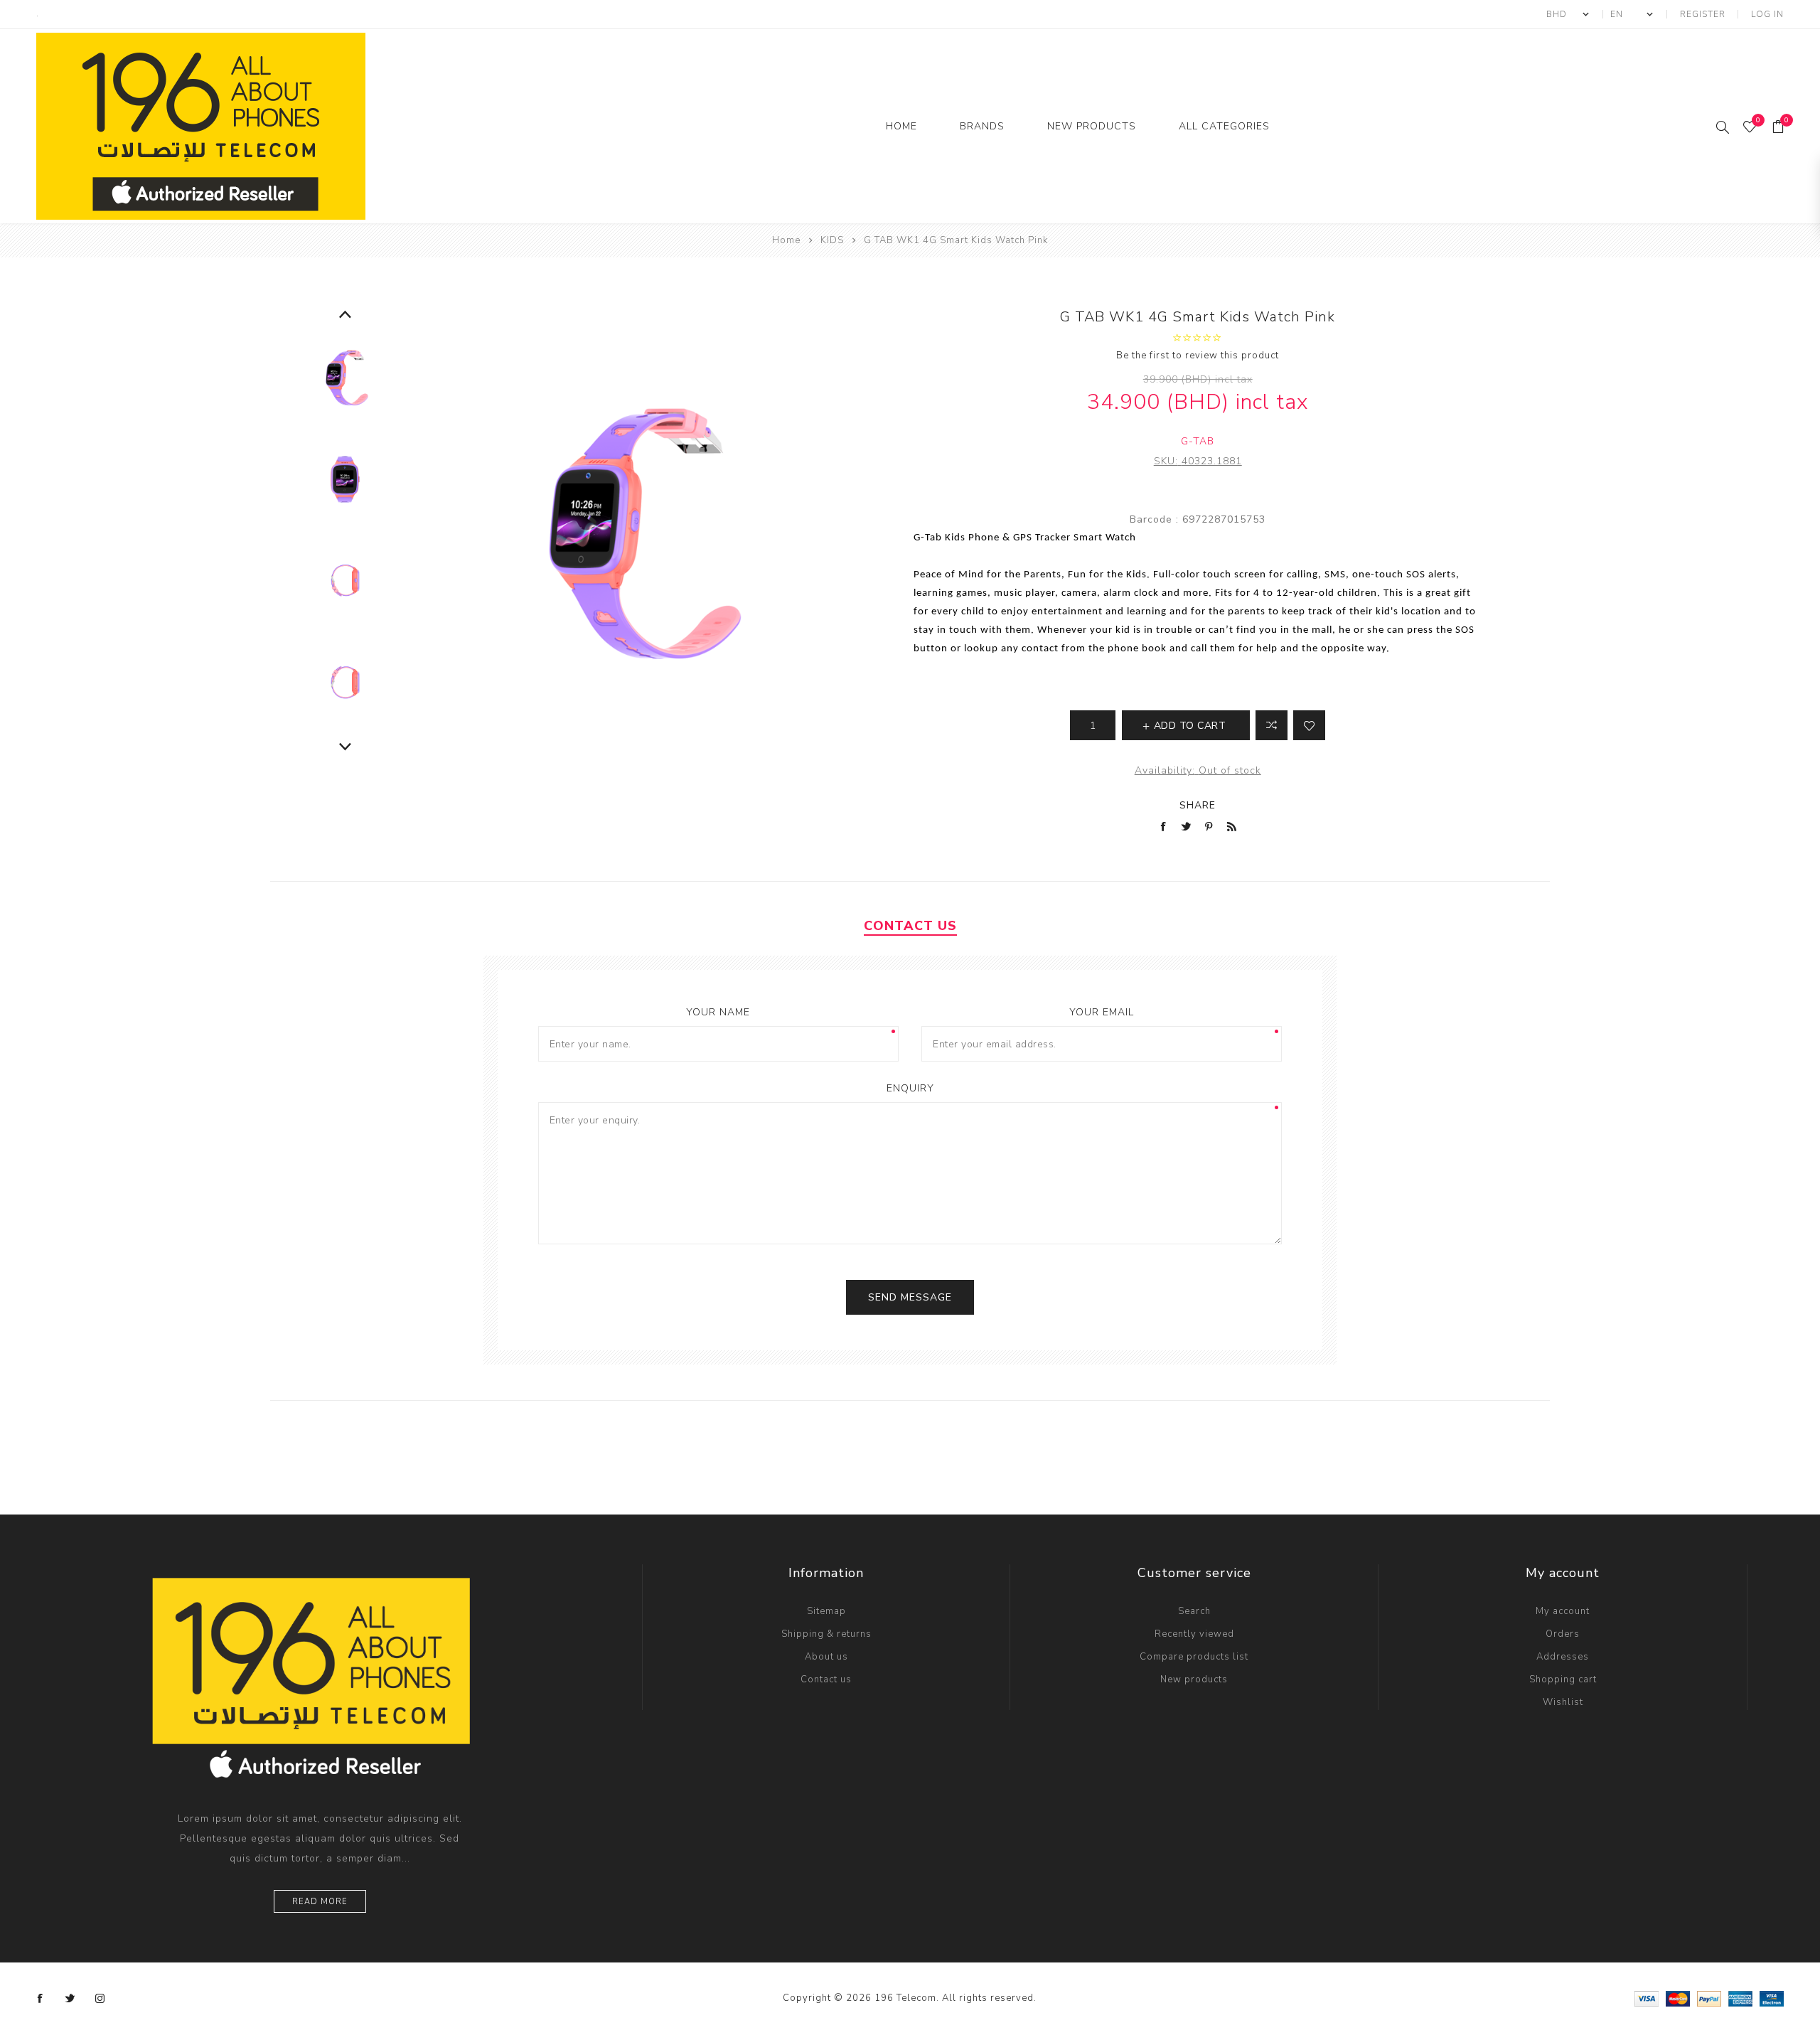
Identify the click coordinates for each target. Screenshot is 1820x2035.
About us (826, 1657)
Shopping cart (1563, 1679)
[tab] (910, 926)
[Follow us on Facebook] (41, 1999)
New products (1194, 1679)
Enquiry (910, 1088)
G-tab (1198, 441)
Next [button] (345, 747)
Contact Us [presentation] (910, 926)
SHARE (1198, 805)
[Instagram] (100, 1999)
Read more (320, 1902)
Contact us (826, 1679)
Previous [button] (345, 315)
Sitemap (826, 1611)
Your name (718, 1012)
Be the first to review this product (1198, 356)
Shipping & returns (826, 1634)
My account (1563, 1611)
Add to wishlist (1309, 725)
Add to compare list (1272, 725)
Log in (1767, 14)
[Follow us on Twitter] (70, 1999)
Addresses (1563, 1657)
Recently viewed (1194, 1634)
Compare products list (1194, 1657)
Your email (1102, 1012)
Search (1194, 1611)
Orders (1563, 1634)
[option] (345, 377)
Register (1703, 14)
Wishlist (1563, 1702)
